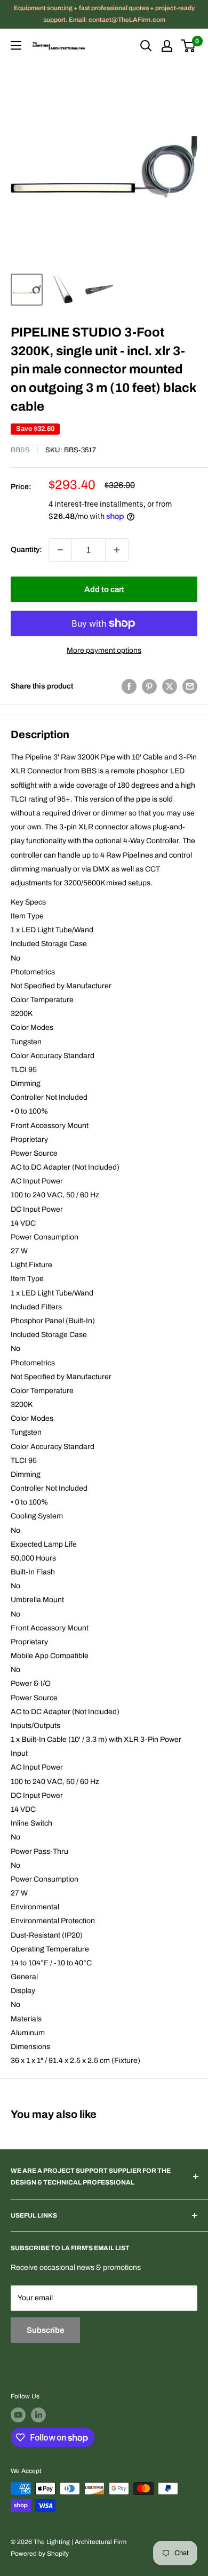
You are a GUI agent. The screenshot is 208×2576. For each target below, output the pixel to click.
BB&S (20, 450)
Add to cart (104, 589)
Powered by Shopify (40, 2554)
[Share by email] (190, 686)
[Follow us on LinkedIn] (38, 2415)
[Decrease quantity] (60, 550)
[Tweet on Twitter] (170, 686)
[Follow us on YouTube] (18, 2415)
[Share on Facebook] (129, 686)
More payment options (104, 650)
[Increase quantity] (117, 550)
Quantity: (26, 550)
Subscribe (45, 2330)
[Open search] (146, 46)
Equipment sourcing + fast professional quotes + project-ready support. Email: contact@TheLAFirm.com (104, 14)
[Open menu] (16, 45)
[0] (189, 46)
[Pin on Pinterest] (149, 686)
